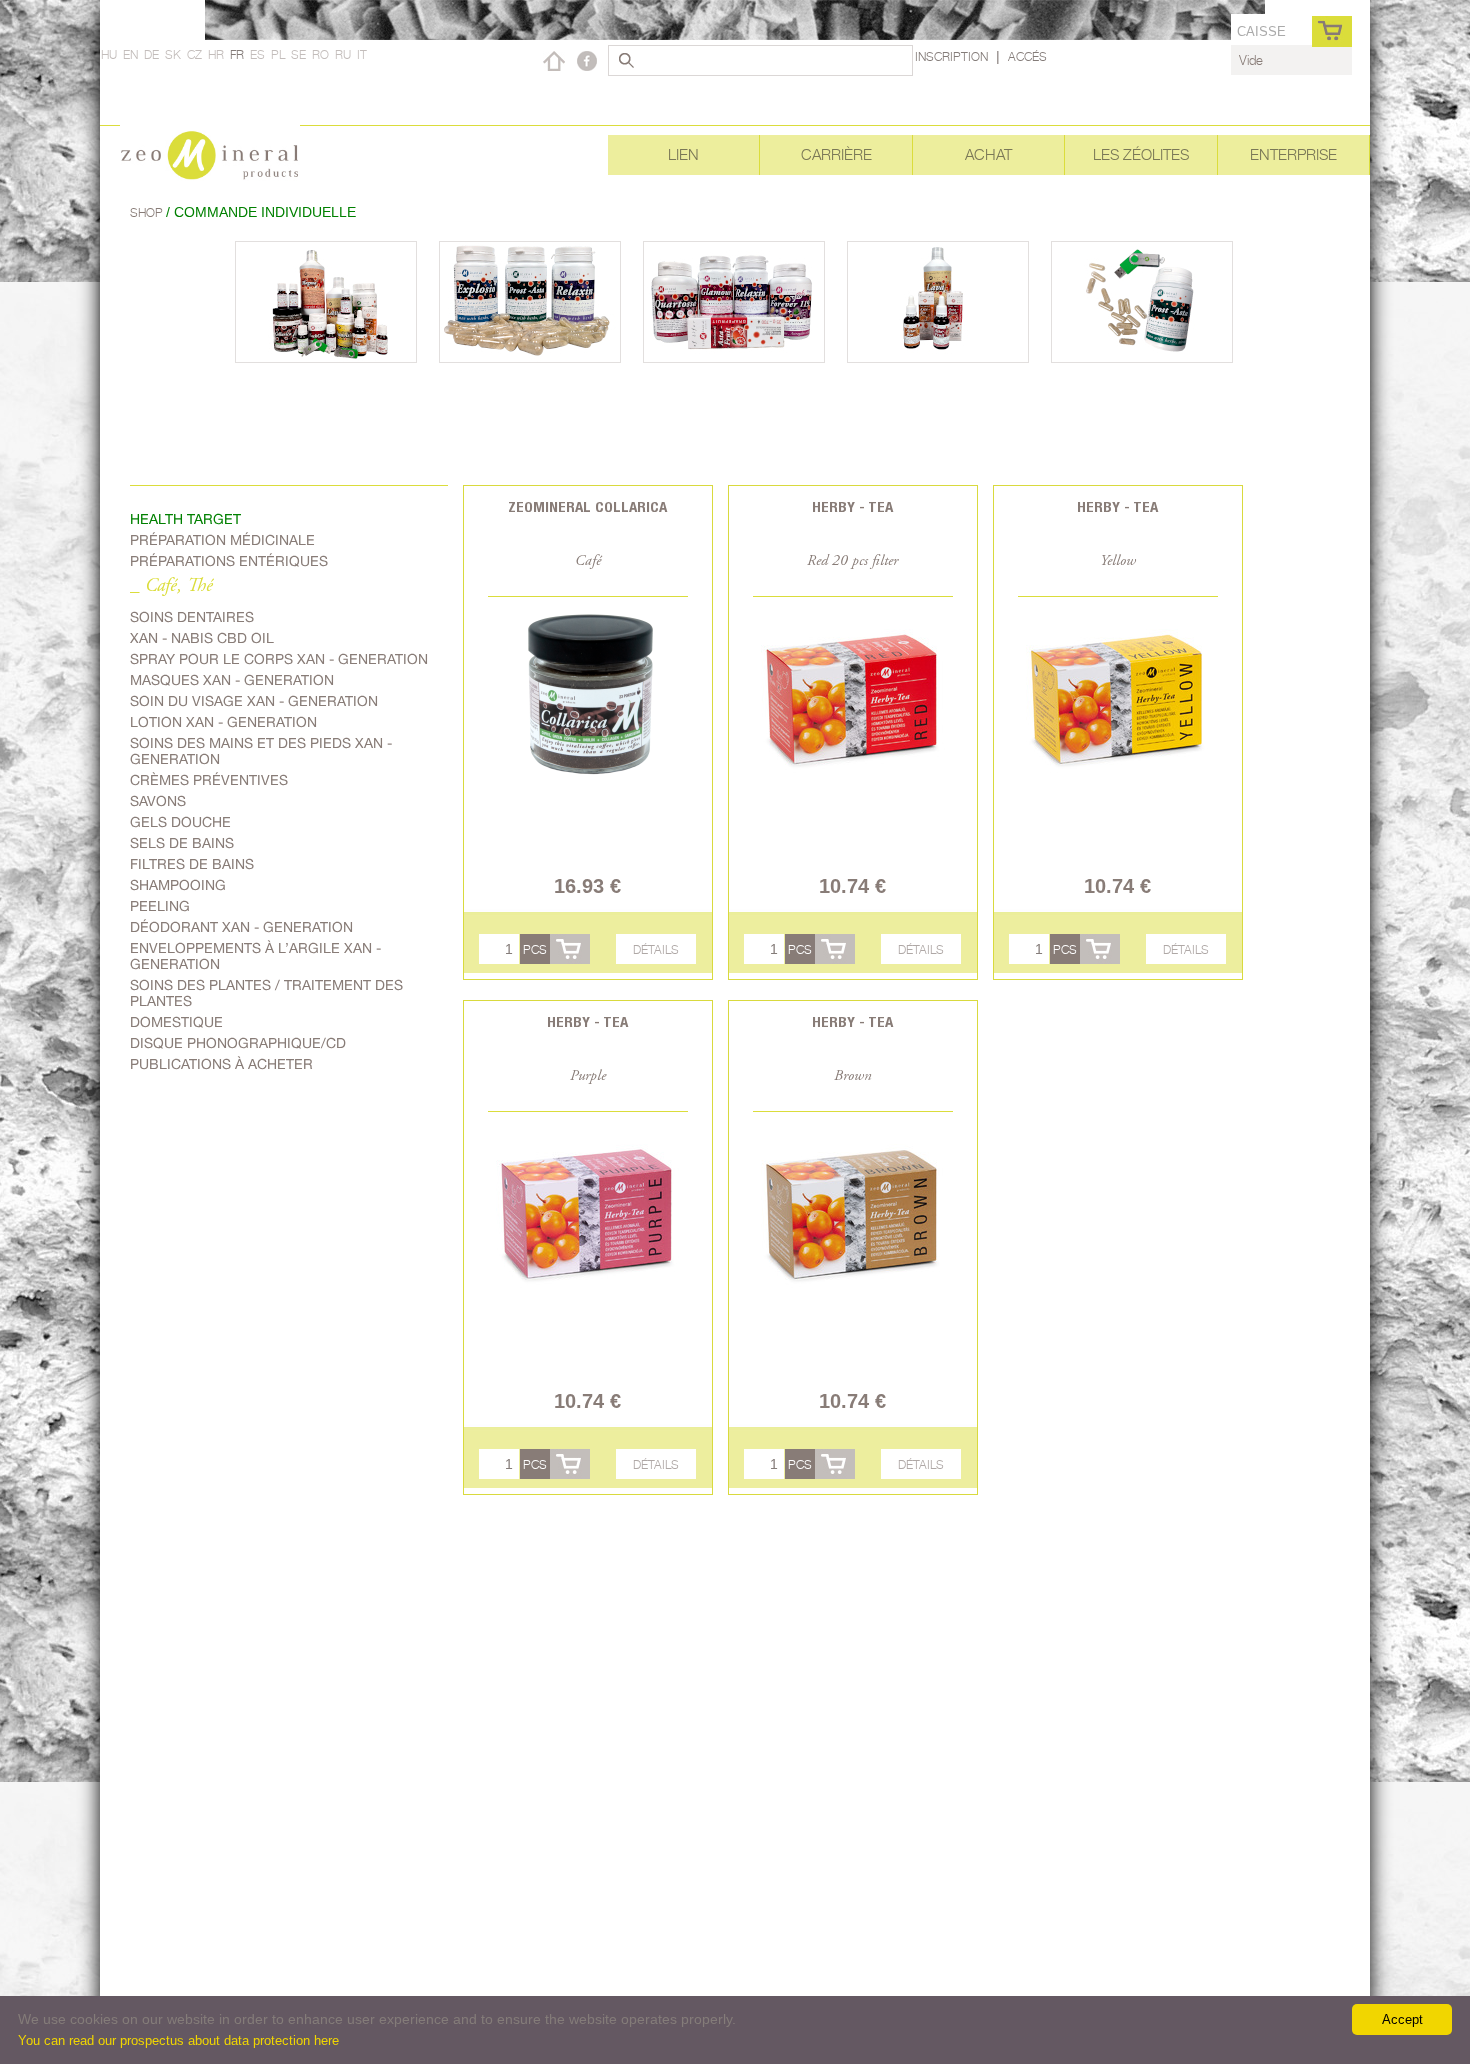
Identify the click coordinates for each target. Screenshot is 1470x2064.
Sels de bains (182, 843)
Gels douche (180, 822)
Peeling (160, 906)
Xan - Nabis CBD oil (202, 638)
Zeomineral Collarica (587, 506)
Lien (683, 154)
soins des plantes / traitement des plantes (266, 993)
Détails (656, 949)
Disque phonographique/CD (238, 1043)
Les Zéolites (1141, 154)
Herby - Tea (852, 506)
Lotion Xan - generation (223, 722)
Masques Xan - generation (232, 680)
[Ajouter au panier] (570, 949)
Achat (988, 154)
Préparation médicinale (222, 540)
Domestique (176, 1022)
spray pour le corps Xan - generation (279, 659)
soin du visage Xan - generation (254, 701)
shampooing (178, 885)
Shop (148, 212)
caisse (1261, 31)
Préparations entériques (229, 561)
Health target (185, 519)
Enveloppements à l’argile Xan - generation (255, 956)
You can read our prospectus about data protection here (178, 2040)
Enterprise (1293, 154)
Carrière (836, 154)
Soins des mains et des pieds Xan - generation (261, 751)
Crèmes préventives (209, 780)
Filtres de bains (192, 864)
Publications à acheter (221, 1064)
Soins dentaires (192, 617)
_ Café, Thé (171, 586)
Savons (158, 801)
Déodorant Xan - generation (241, 927)
